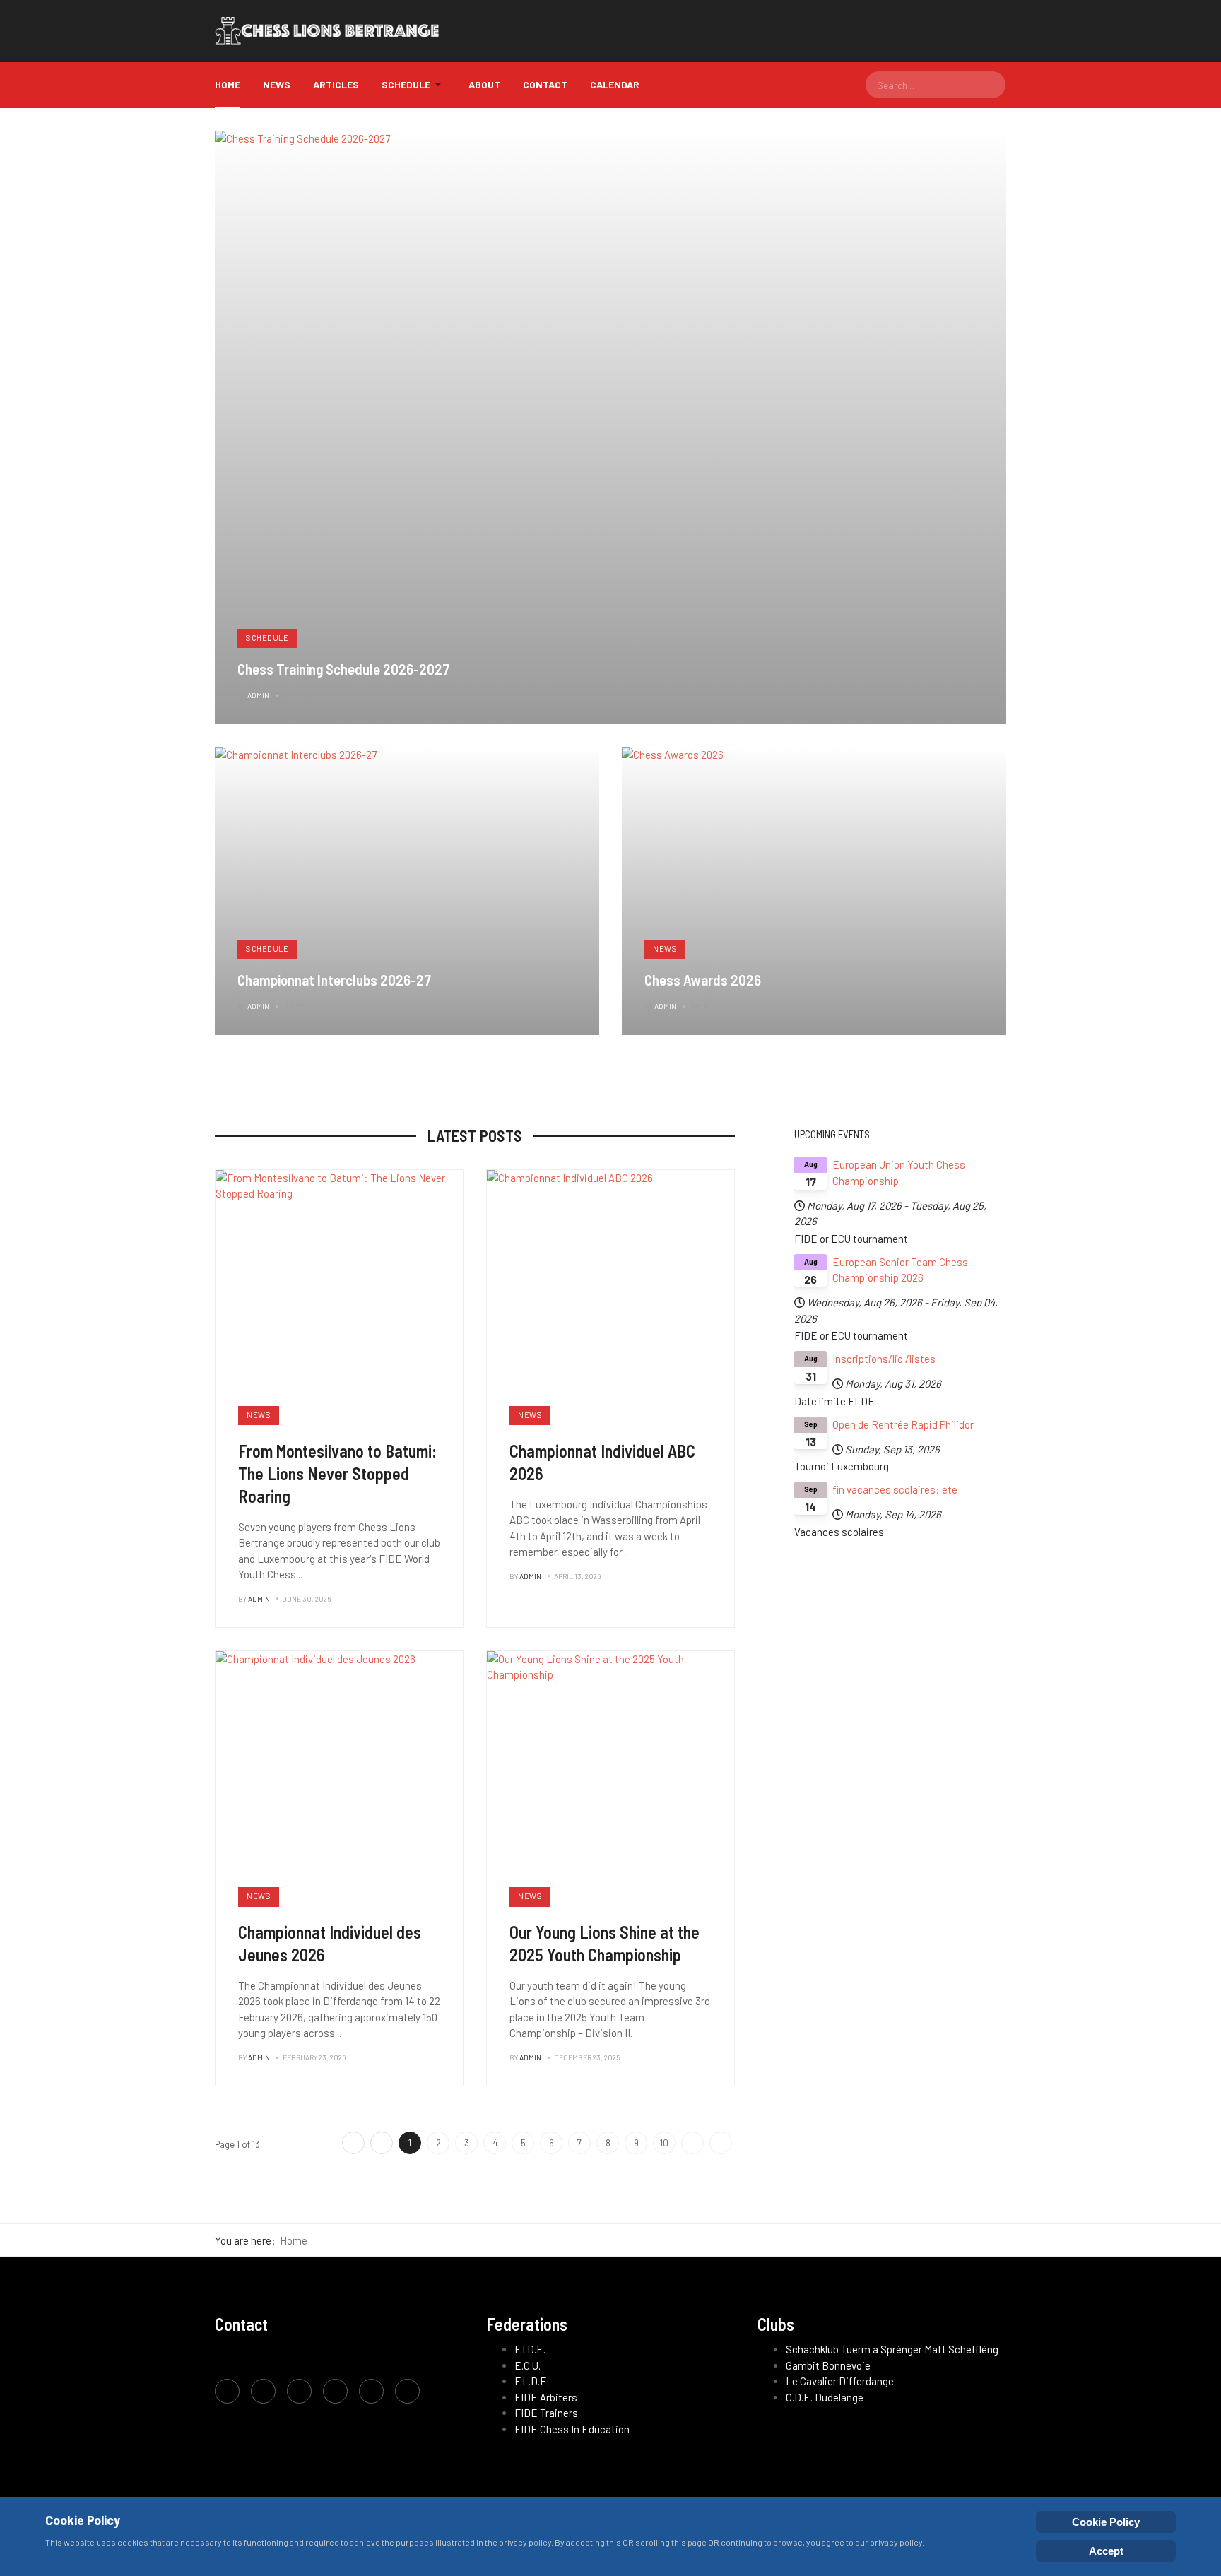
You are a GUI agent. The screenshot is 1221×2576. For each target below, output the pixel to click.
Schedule (267, 638)
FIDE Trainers (546, 2413)
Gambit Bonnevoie (828, 2365)
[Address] (407, 2391)
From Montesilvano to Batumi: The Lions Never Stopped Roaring (337, 1473)
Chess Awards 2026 (703, 980)
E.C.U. (527, 2365)
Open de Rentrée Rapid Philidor (903, 1424)
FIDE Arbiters (546, 2397)
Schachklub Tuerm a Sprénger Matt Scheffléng (892, 2349)
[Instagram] (299, 2391)
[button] (414, 85)
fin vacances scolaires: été (895, 1489)
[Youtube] (335, 2391)
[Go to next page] (692, 2143)
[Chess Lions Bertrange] (334, 31)
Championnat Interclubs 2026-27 (334, 980)
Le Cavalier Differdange (840, 2381)
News (665, 949)
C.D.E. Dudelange (825, 2397)
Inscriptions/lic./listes (884, 1359)
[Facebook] (227, 2391)
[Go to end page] (721, 2143)
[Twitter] (263, 2391)
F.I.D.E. (530, 2349)
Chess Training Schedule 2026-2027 (343, 669)
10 (664, 2143)
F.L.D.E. (532, 2381)
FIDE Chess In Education (572, 2429)
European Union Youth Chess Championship (899, 1172)
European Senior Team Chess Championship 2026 (900, 1270)
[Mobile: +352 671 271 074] (371, 2391)
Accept (1106, 2551)
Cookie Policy (1106, 2522)
